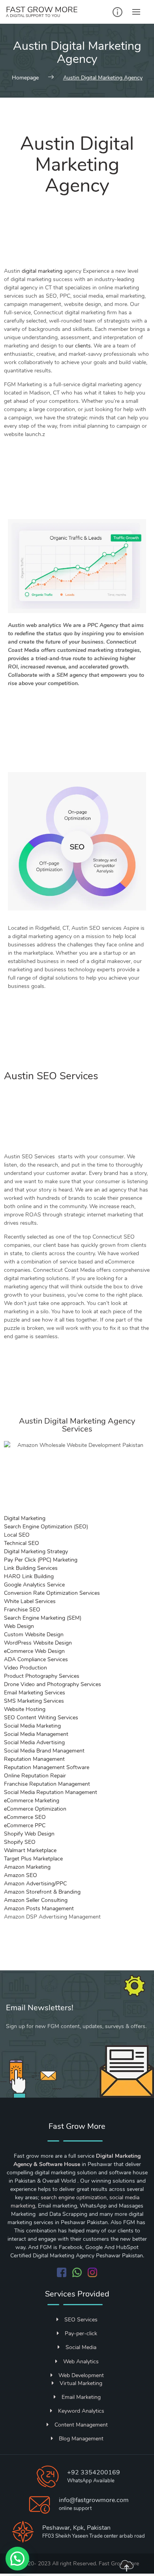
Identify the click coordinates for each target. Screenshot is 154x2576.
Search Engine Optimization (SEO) (46, 1527)
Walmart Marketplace (30, 1850)
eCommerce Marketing (32, 1801)
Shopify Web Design (29, 1834)
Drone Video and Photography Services (53, 1684)
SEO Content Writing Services (41, 1718)
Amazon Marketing (27, 1867)
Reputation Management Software (47, 1767)
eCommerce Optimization (35, 1809)
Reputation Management (34, 1759)
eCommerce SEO (25, 1817)
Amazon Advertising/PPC (35, 1884)
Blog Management (81, 2439)
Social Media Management (36, 1734)
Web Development (81, 2375)
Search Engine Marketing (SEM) (43, 1618)
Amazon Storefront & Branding (42, 1892)
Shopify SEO (20, 1842)
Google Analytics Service (34, 1585)
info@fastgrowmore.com (94, 2500)
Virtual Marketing (81, 2383)
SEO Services (81, 2320)
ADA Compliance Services (36, 1659)
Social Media (81, 2347)
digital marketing (42, 271)
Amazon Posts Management (39, 1908)
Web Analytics (81, 2362)
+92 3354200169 (94, 2472)
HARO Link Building (29, 1576)
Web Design (19, 1626)
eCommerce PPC (25, 1825)
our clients (78, 346)
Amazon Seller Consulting (36, 1900)
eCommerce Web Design (34, 1651)
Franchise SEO (22, 1610)
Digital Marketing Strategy (36, 1551)
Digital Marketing (25, 1518)
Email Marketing (81, 2397)
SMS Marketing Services (34, 1701)
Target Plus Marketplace (33, 1859)
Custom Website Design (34, 1635)
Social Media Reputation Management (51, 1792)
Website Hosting (25, 1709)
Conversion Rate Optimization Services (52, 1593)
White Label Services (30, 1601)
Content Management (81, 2425)
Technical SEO (22, 1543)
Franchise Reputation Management (47, 1784)
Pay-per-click (81, 2333)
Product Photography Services (42, 1676)
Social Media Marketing (32, 1726)
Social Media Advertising (34, 1742)
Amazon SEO (21, 1875)
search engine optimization (74, 2197)
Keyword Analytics (81, 2411)
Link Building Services (31, 1568)
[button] (17, 2559)
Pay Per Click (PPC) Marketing (41, 1560)
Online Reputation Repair (35, 1776)
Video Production (25, 1668)
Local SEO (17, 1535)
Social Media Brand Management (44, 1751)
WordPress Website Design (38, 1643)
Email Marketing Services (35, 1693)
